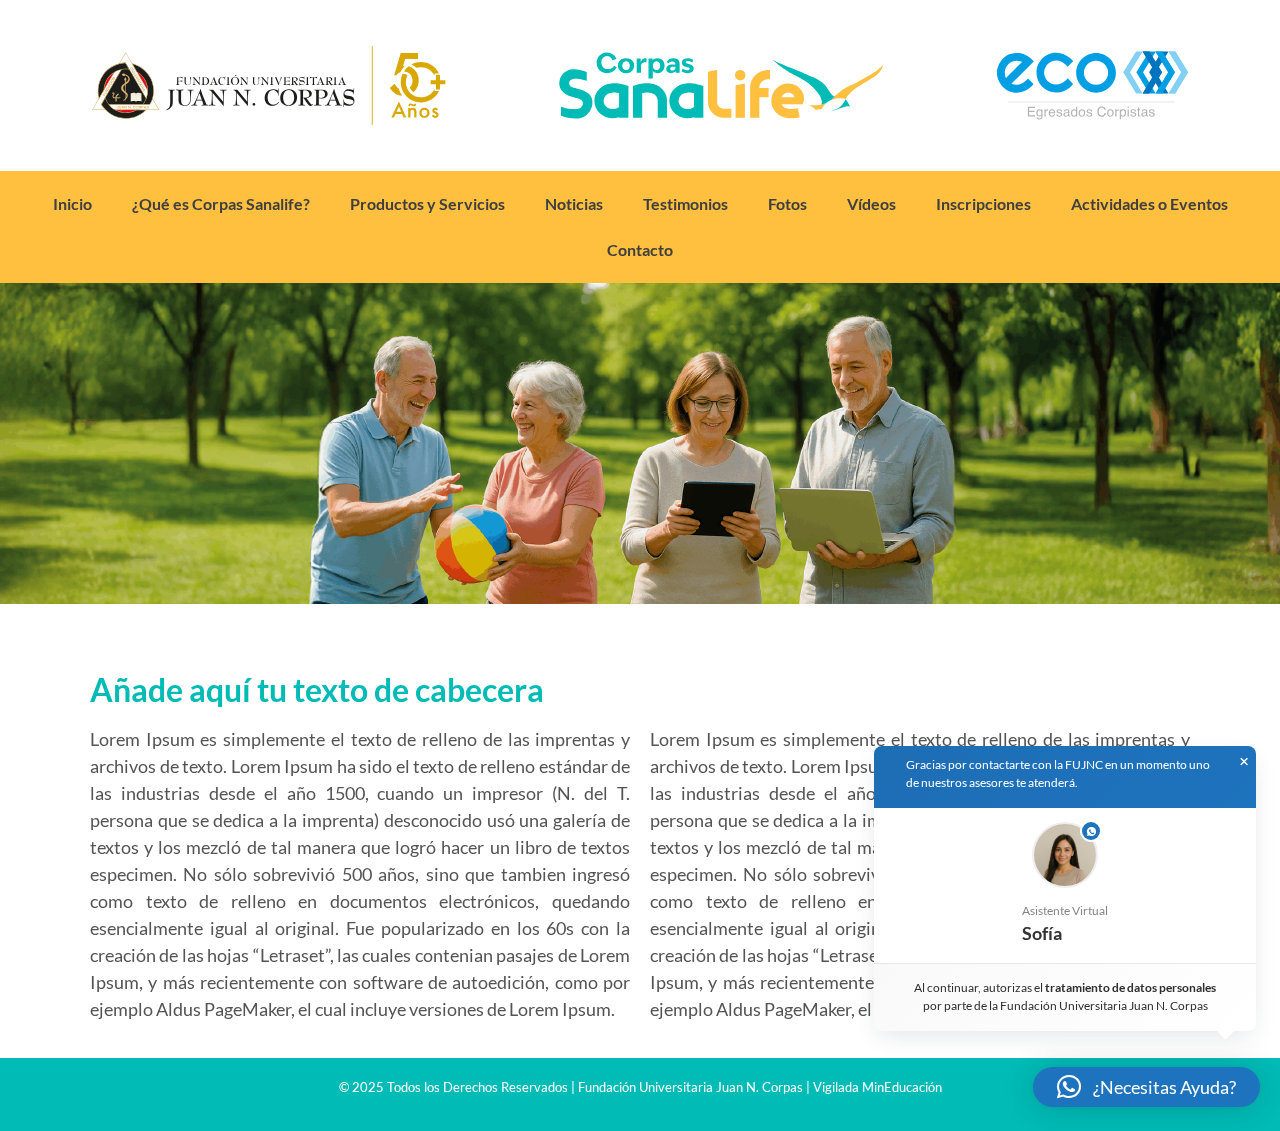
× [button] (1244, 762)
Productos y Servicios (427, 203)
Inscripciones (983, 203)
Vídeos (871, 203)
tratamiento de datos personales (1131, 987)
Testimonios (685, 203)
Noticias (574, 203)
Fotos (787, 203)
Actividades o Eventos (1149, 203)
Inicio (72, 203)
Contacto (640, 249)
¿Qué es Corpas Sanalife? (221, 203)
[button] (1065, 885)
